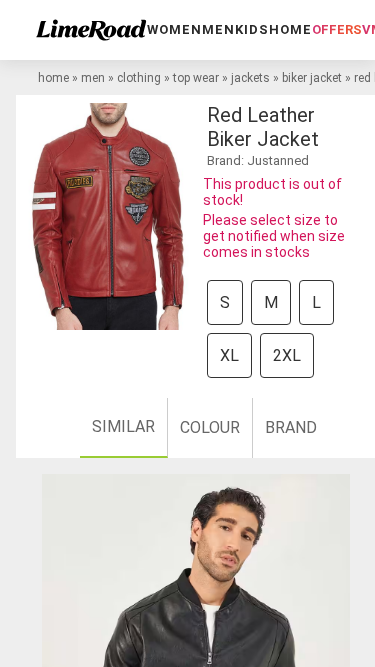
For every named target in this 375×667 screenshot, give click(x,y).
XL (229, 355)
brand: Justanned (258, 160)
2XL (287, 355)
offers (337, 29)
